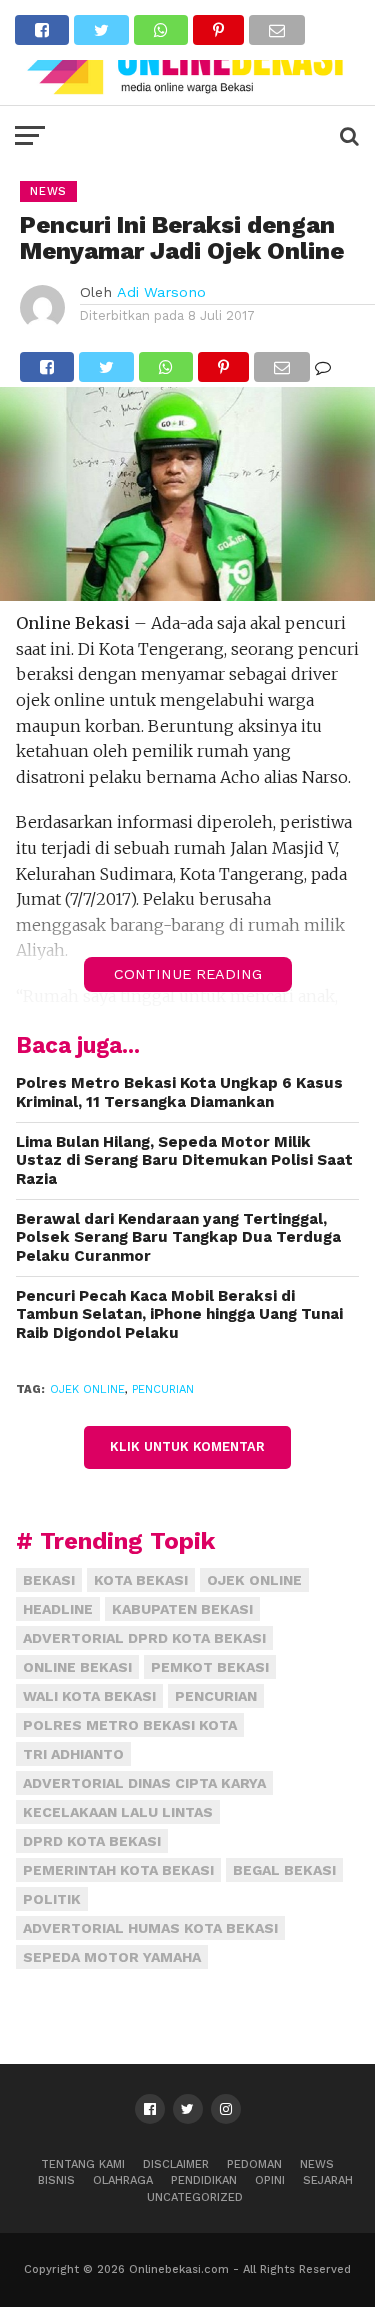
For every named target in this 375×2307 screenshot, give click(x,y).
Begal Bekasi (284, 1870)
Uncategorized (195, 2197)
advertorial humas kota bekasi (150, 1928)
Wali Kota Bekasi (89, 1696)
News (317, 2164)
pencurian (163, 1389)
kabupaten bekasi (182, 1609)
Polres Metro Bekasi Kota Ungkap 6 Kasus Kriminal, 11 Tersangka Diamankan (179, 1092)
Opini (270, 2180)
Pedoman (254, 2164)
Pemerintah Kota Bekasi (118, 1870)
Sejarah (328, 2180)
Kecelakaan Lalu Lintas (118, 1812)
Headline (58, 1609)
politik (52, 1899)
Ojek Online (87, 1389)
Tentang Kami (83, 2164)
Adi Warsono (161, 292)
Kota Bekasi (141, 1580)
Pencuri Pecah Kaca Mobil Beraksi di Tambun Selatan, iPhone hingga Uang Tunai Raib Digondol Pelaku (179, 1314)
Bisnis (56, 2180)
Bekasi (49, 1580)
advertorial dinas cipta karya (144, 1783)
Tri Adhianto (73, 1754)
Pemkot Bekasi (210, 1667)
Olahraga (123, 2180)
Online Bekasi (77, 1667)
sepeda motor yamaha (112, 1957)
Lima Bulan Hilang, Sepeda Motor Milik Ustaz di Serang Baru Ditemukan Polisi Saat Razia (184, 1160)
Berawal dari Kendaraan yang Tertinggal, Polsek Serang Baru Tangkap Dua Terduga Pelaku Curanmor (178, 1237)
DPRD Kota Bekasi (92, 1841)
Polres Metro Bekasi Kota (130, 1725)
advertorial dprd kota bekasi (144, 1638)
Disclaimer (176, 2164)
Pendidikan (204, 2180)
